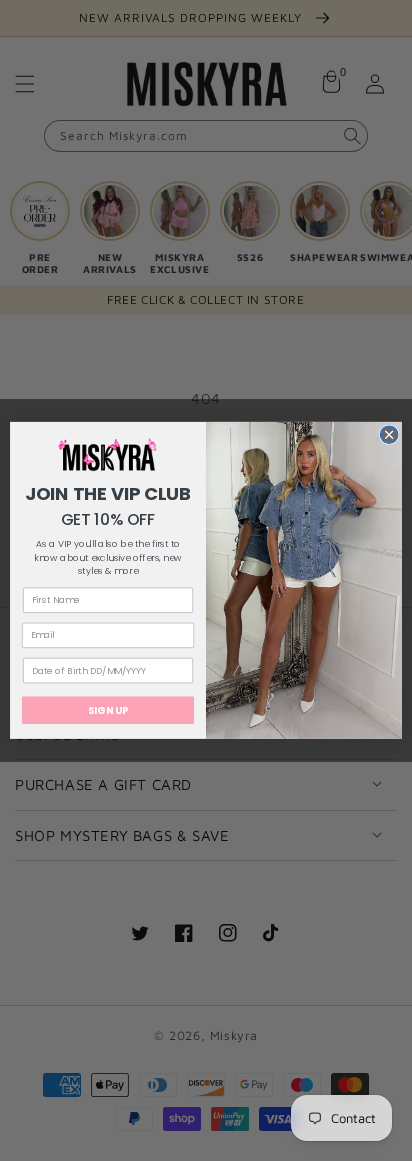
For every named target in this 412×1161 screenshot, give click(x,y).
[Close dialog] (389, 435)
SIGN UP (108, 710)
